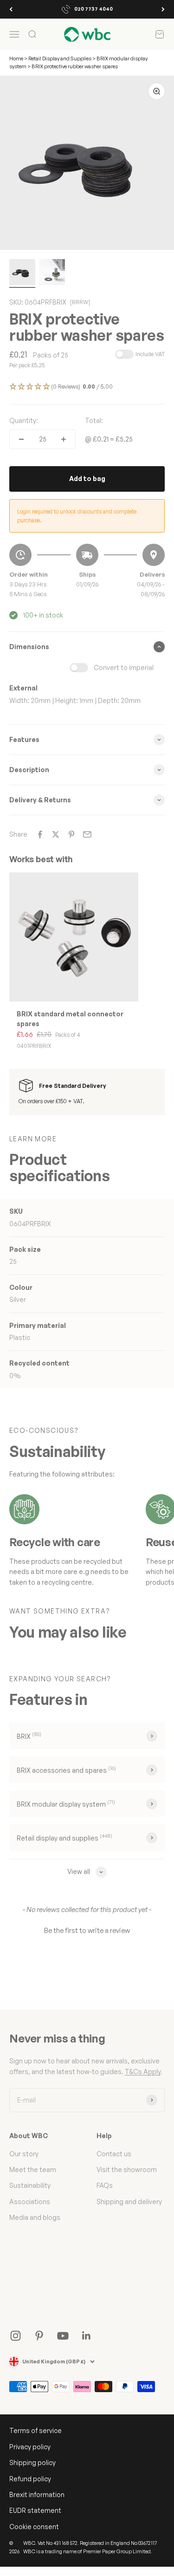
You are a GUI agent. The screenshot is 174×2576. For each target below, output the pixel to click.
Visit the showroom (127, 2169)
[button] (87, 387)
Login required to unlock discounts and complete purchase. (77, 516)
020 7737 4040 (93, 9)
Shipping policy (32, 2462)
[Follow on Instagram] (16, 2336)
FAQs (105, 2185)
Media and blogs (35, 2217)
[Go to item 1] (22, 273)
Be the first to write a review (87, 1930)
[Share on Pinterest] (71, 834)
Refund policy (30, 2479)
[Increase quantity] (64, 439)
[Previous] (11, 9)
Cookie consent (34, 2527)
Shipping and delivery (129, 2202)
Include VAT (150, 354)
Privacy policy (30, 2447)
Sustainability (30, 2185)
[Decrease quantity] (21, 439)
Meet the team (33, 2169)
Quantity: (24, 420)
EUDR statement (35, 2510)
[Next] (163, 9)
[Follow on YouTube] (63, 2336)
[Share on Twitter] (56, 834)
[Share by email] (87, 834)
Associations (30, 2202)
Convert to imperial (124, 667)
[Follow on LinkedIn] (87, 2336)
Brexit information (37, 2495)
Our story (24, 2154)
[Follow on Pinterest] (39, 2336)
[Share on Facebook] (40, 834)
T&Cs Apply (143, 2072)
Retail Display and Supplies (60, 59)
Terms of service (35, 2430)
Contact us (114, 2154)
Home (16, 59)
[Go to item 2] (52, 273)
